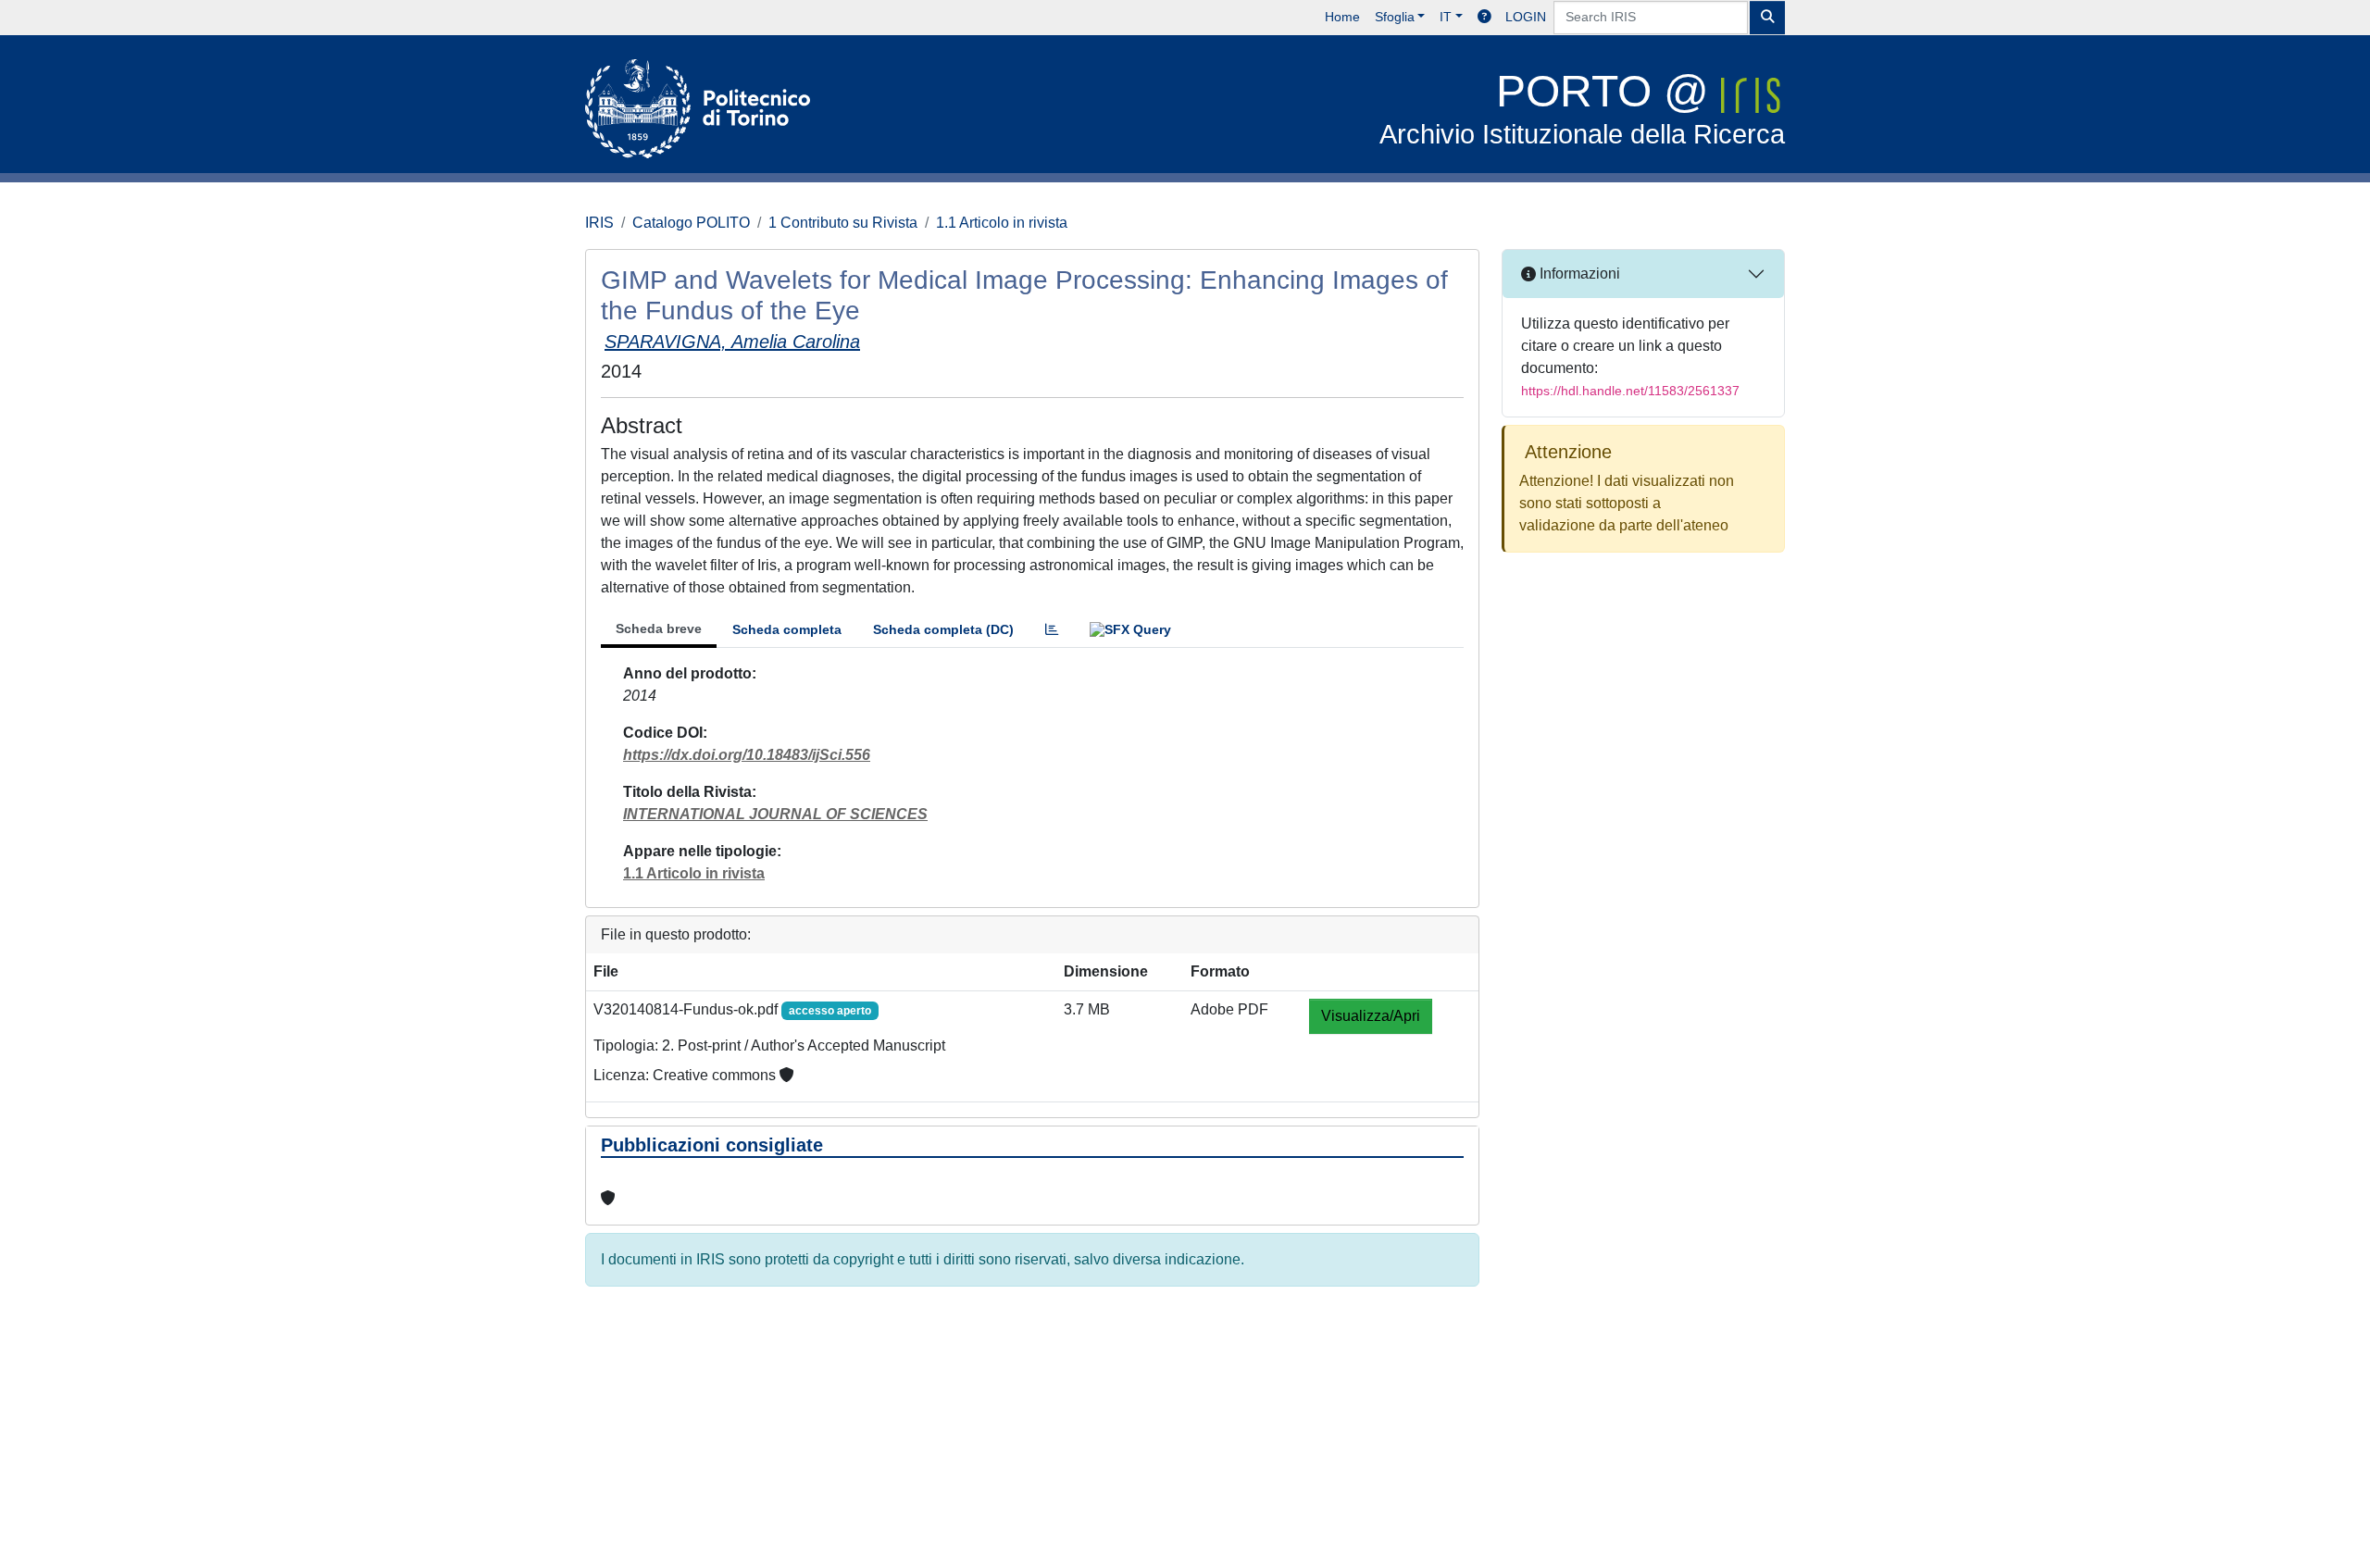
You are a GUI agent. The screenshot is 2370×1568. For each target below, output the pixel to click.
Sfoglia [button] (1395, 17)
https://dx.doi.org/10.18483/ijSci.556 (747, 755)
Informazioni (1578, 274)
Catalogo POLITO (691, 223)
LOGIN (1526, 17)
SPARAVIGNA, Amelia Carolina (732, 342)
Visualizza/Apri (1371, 1016)
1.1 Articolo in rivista (1002, 223)
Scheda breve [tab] (659, 628)
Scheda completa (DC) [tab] (943, 629)
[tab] (1052, 630)
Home (1342, 17)
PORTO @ (1582, 108)
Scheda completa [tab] (787, 629)
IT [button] (1446, 17)
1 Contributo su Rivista (843, 223)
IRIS (599, 223)
